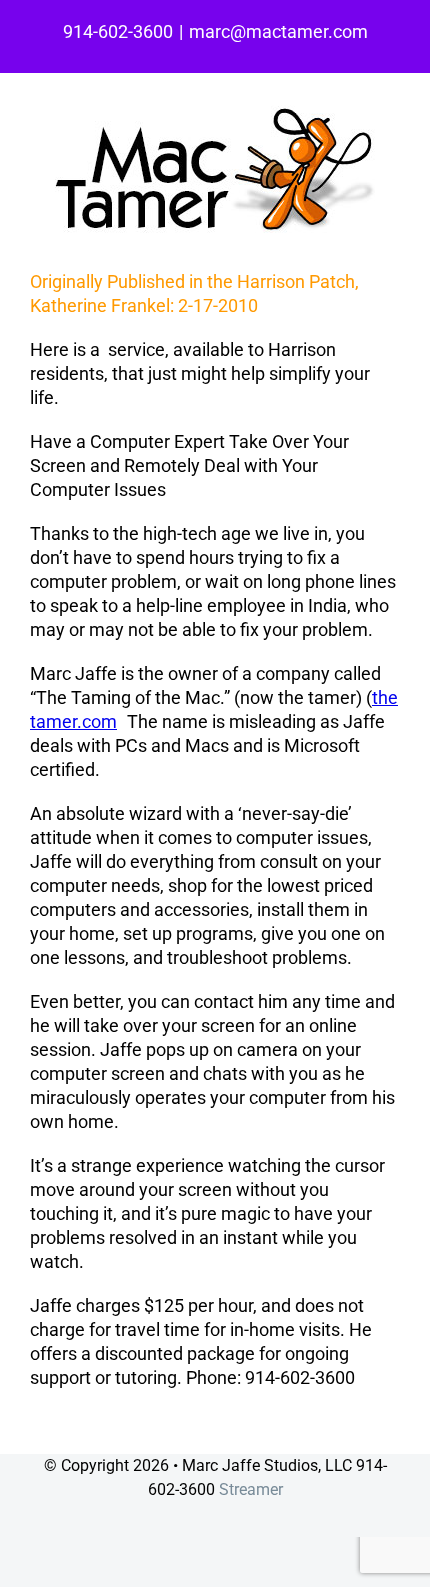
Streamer (251, 1489)
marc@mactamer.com (278, 31)
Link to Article (84, 1421)
